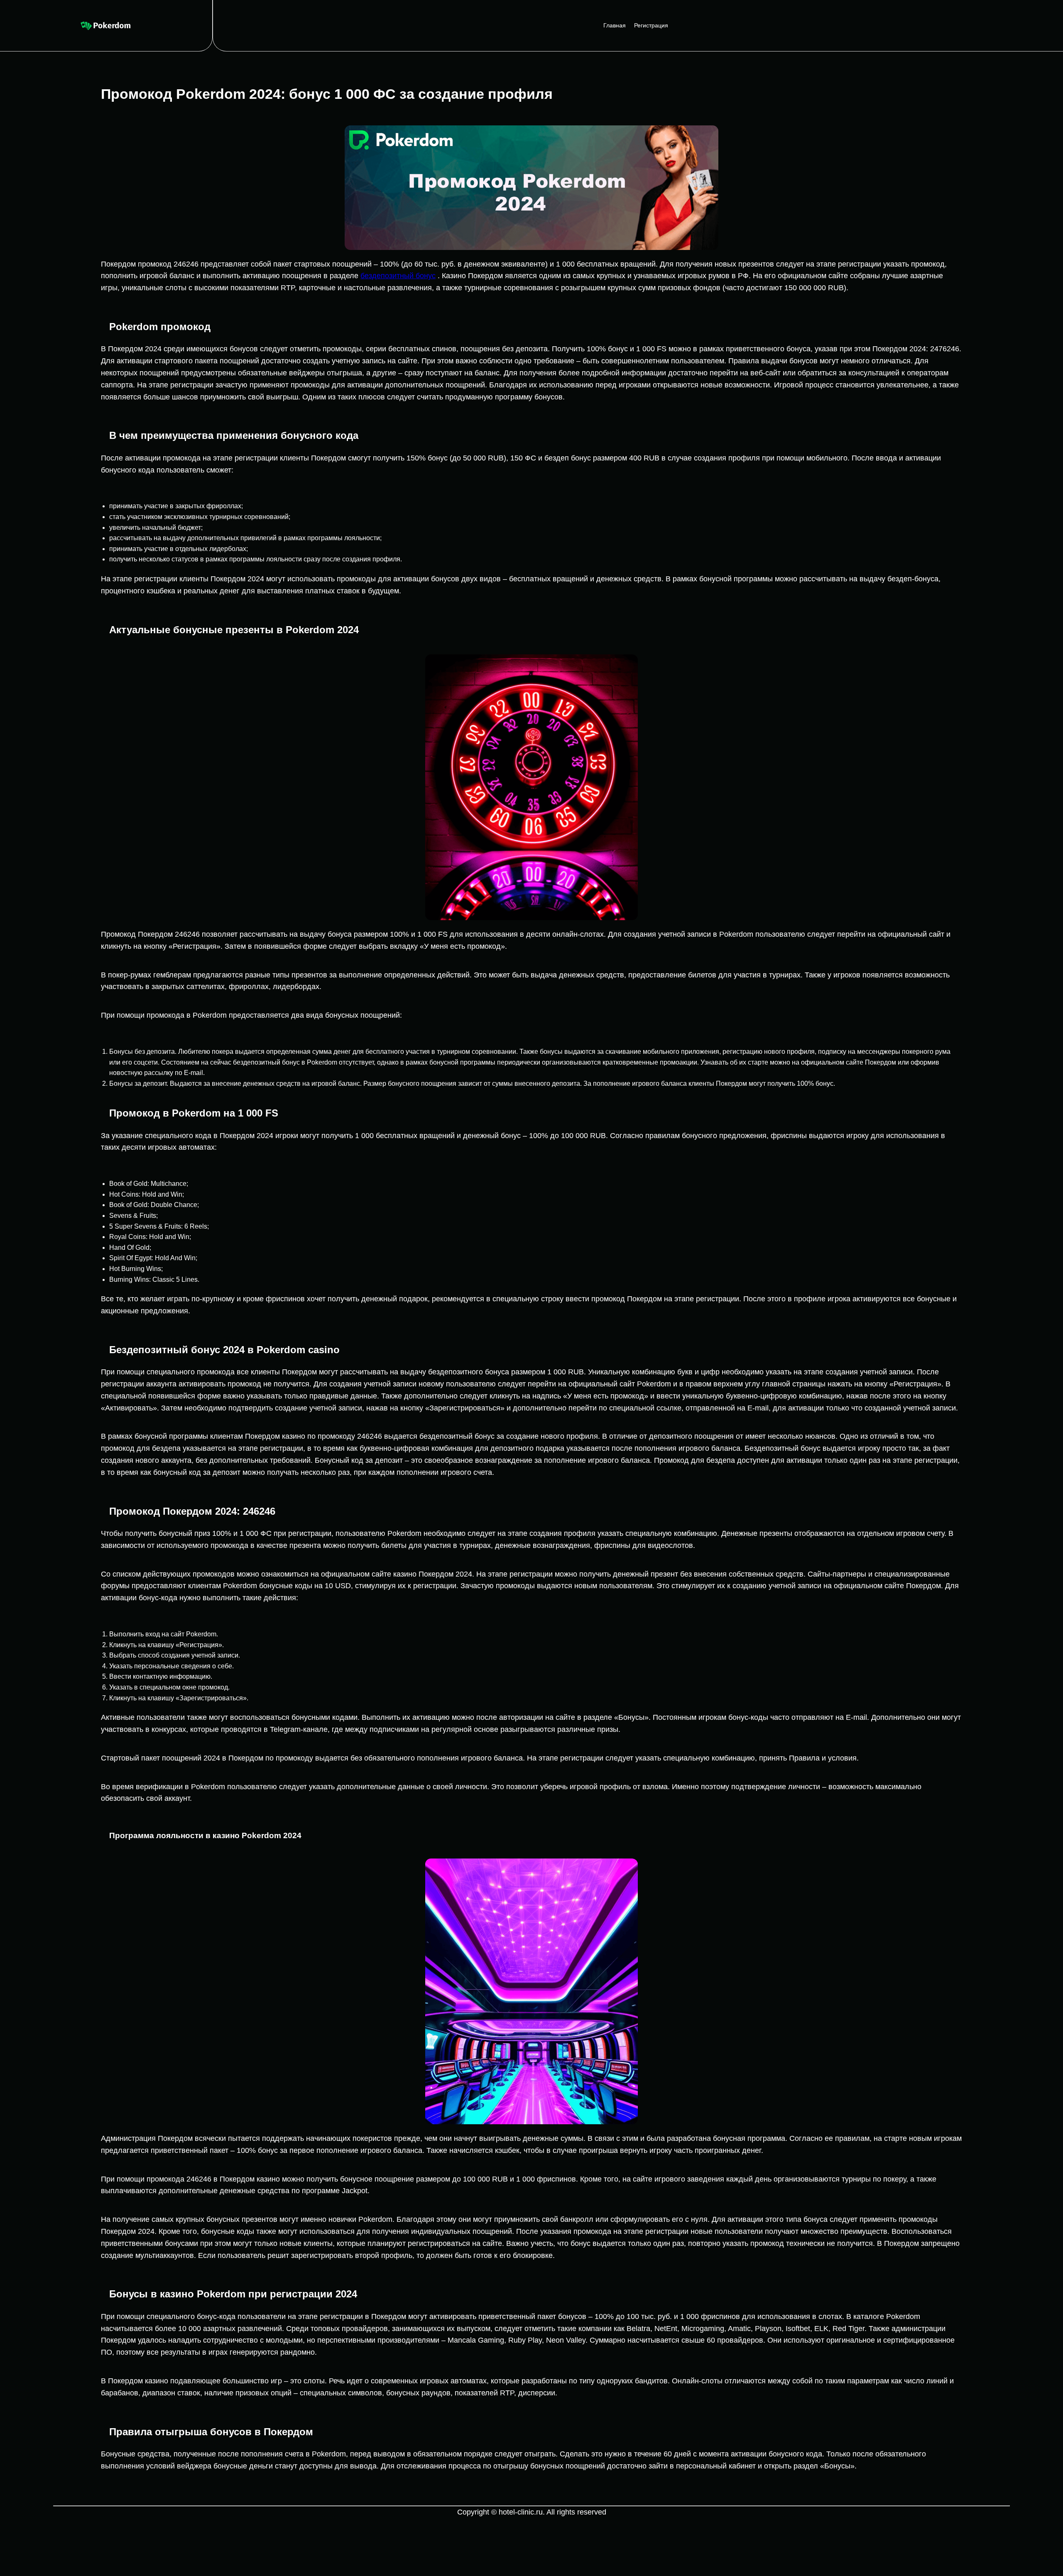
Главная (615, 25)
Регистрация (651, 25)
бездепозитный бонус (398, 276)
